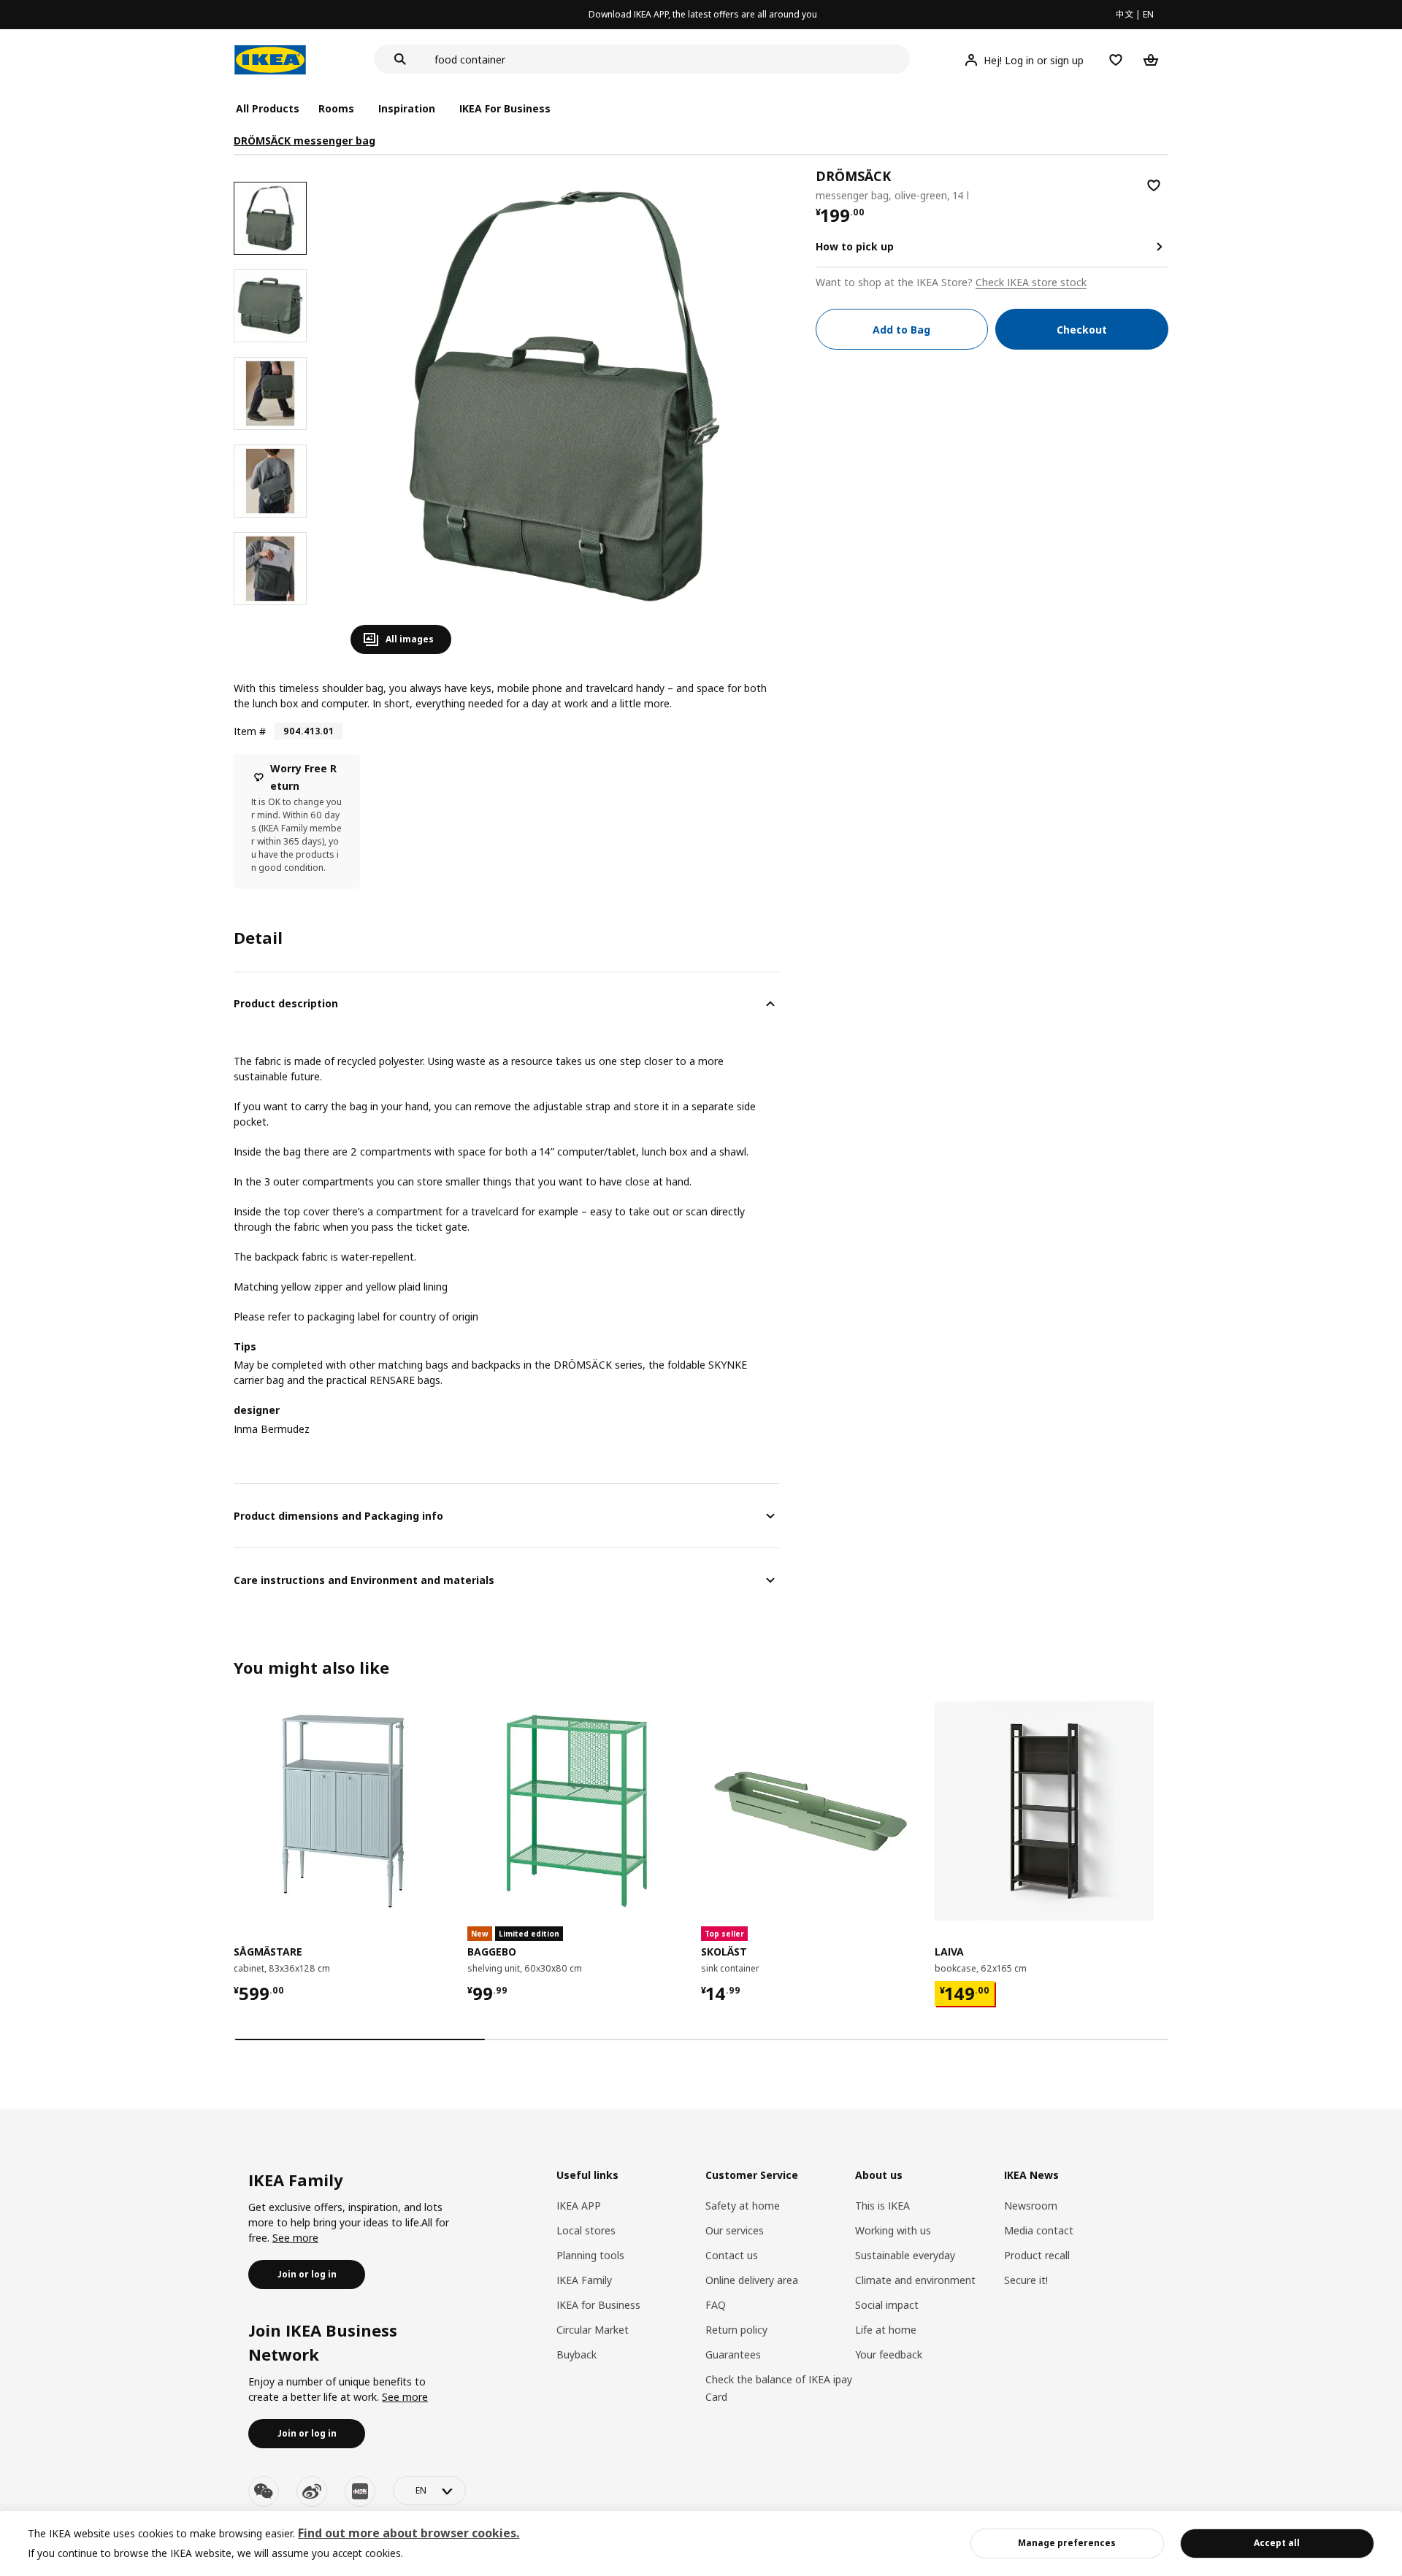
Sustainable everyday (905, 2255)
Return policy (736, 2330)
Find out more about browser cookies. (409, 2533)
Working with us (893, 2230)
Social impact (887, 2305)
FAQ (716, 2305)
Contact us (732, 2255)
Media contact (1039, 2230)
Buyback (576, 2354)
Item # (250, 731)
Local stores (586, 2230)
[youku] (360, 2491)
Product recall (1037, 2255)
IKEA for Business (598, 2305)
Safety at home (743, 2206)
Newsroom (1031, 2206)
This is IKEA (882, 2206)
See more (295, 2238)
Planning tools (590, 2255)
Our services (735, 2230)
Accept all (1277, 2543)
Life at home (886, 2330)
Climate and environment (915, 2280)
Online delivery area (752, 2280)
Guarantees (733, 2354)
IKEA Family (584, 2280)
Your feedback (889, 2354)
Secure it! (1026, 2280)
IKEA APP (579, 2206)
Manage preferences (1067, 2543)
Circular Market (593, 2330)
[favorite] (1154, 185)
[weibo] (312, 2491)
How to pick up (855, 246)
